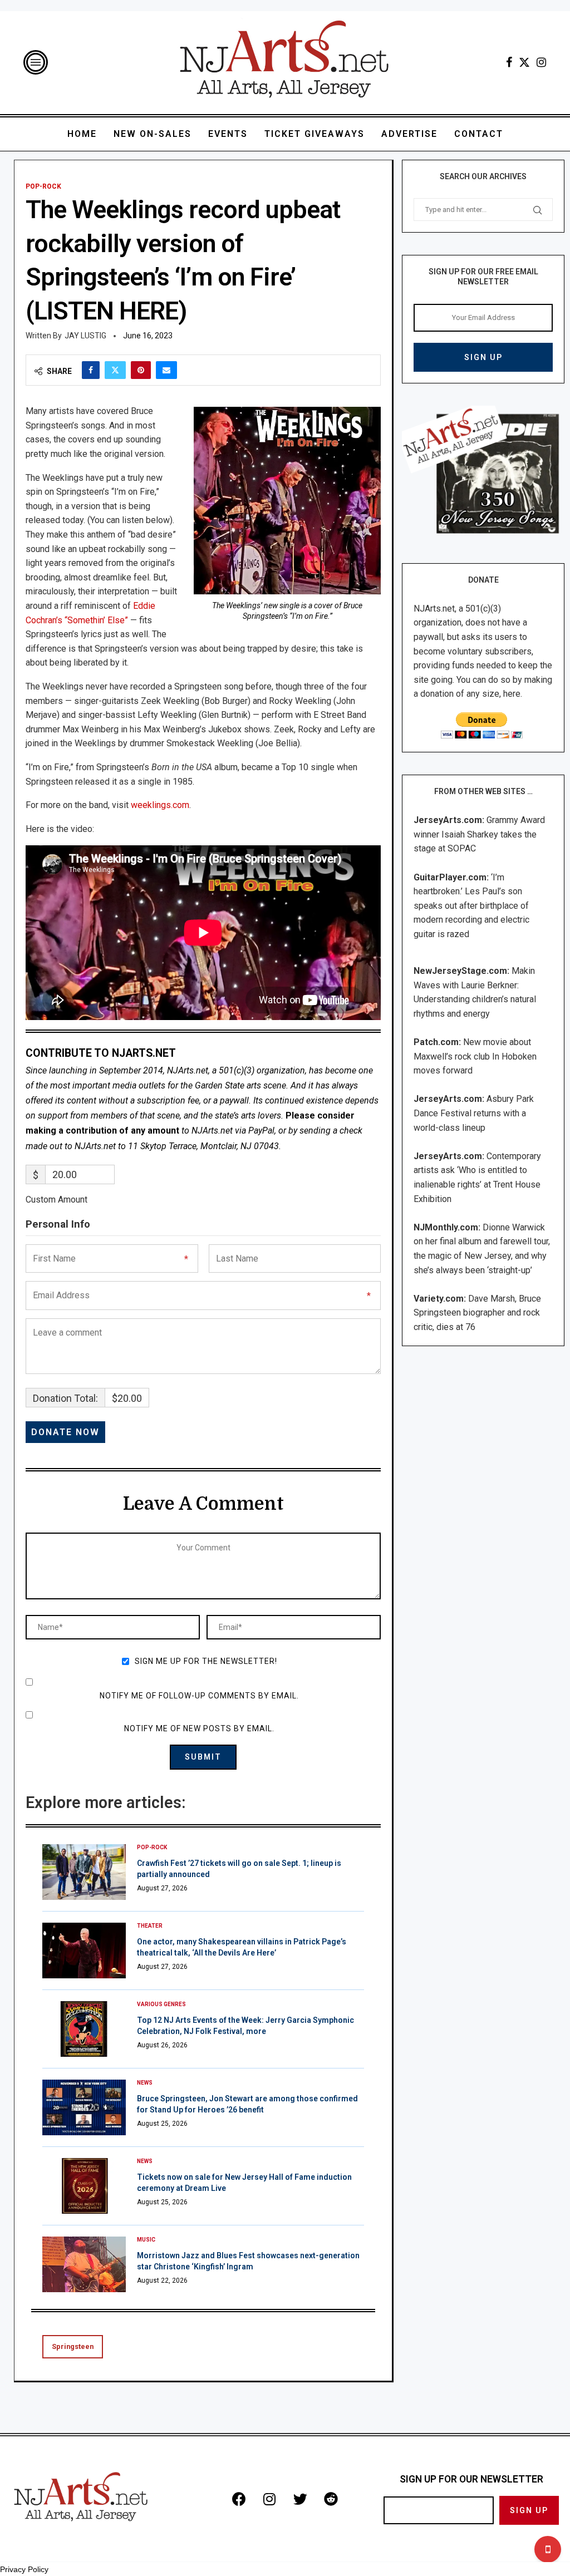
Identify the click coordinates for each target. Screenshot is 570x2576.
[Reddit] (331, 2499)
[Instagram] (541, 62)
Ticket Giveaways (315, 134)
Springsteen (73, 2346)
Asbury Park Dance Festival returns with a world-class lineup (474, 1113)
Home (82, 134)
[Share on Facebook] (91, 370)
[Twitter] (524, 62)
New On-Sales (153, 134)
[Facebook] (509, 62)
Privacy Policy (24, 2569)
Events (228, 134)
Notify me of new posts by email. (199, 1728)
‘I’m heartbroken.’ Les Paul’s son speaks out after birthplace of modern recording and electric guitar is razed (471, 906)
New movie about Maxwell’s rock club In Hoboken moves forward (475, 1056)
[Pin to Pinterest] (141, 370)
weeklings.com (160, 805)
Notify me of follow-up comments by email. (199, 1696)
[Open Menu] (36, 62)
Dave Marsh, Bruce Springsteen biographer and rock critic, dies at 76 (477, 1313)
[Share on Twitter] (115, 370)
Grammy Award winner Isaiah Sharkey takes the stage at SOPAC (479, 834)
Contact (479, 134)
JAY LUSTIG (85, 336)
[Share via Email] (166, 370)
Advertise (409, 134)
